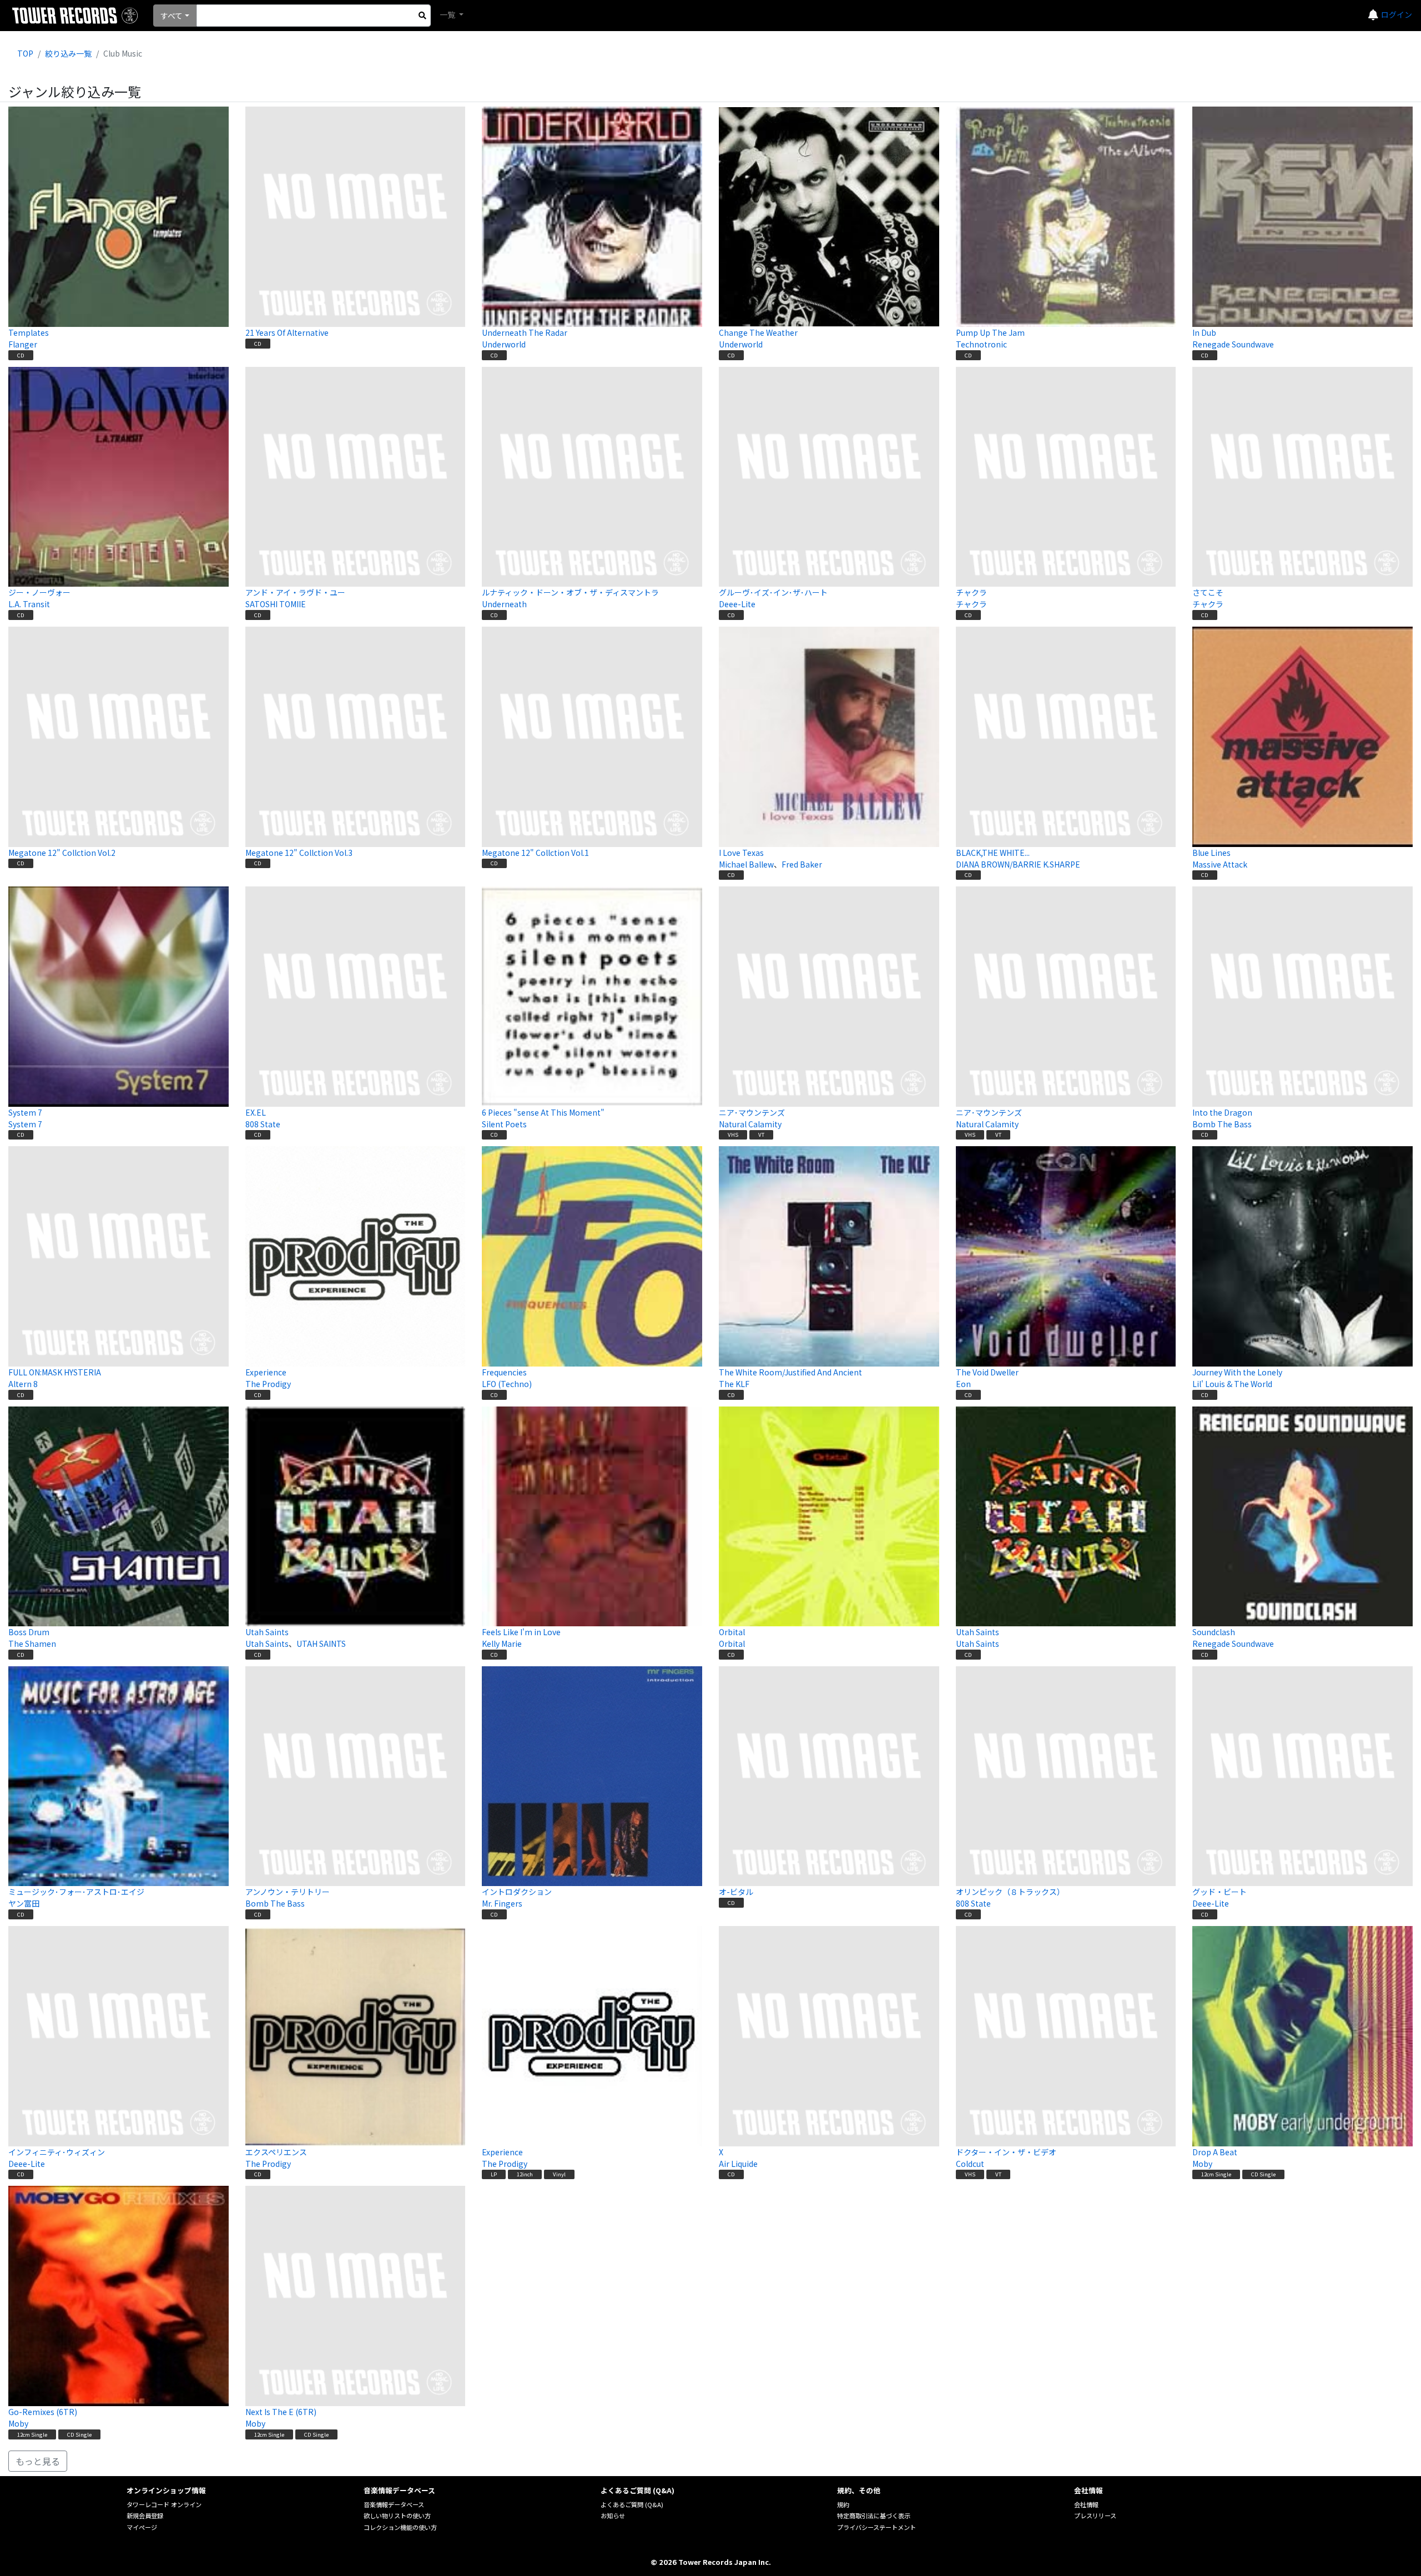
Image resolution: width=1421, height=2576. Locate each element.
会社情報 (1086, 2504)
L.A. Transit (29, 604)
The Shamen (32, 1644)
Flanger (23, 344)
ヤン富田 (24, 1903)
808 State (263, 1124)
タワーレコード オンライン (164, 2504)
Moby (1202, 2164)
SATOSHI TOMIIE (276, 604)
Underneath (504, 604)
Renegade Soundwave (1233, 344)
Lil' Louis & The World (1232, 1384)
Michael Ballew (746, 864)
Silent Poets (504, 1124)
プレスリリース (1095, 2515)
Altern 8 (23, 1384)
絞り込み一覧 (68, 53)
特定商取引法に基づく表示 (874, 2515)
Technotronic (981, 344)
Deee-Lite (737, 604)
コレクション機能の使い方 (400, 2527)
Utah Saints (267, 1644)
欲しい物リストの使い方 (397, 2515)
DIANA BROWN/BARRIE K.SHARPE (1018, 864)
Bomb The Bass (1222, 1124)
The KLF (734, 1384)
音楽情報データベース (394, 2504)
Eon (963, 1384)
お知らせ (613, 2515)
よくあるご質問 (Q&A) (632, 2504)
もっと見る (38, 2461)
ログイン (1397, 14)
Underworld (504, 344)
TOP (25, 53)
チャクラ (971, 604)
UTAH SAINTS (321, 1644)
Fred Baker (802, 864)
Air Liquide (738, 2164)
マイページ (142, 2527)
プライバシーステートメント (876, 2527)
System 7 (25, 1124)
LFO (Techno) (507, 1384)
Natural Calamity (750, 1124)
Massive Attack (1220, 864)
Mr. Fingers (502, 1903)
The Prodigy (268, 1384)
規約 (843, 2504)
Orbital (732, 1644)
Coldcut (970, 2164)
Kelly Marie (502, 1644)
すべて (172, 16)
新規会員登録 (145, 2515)
